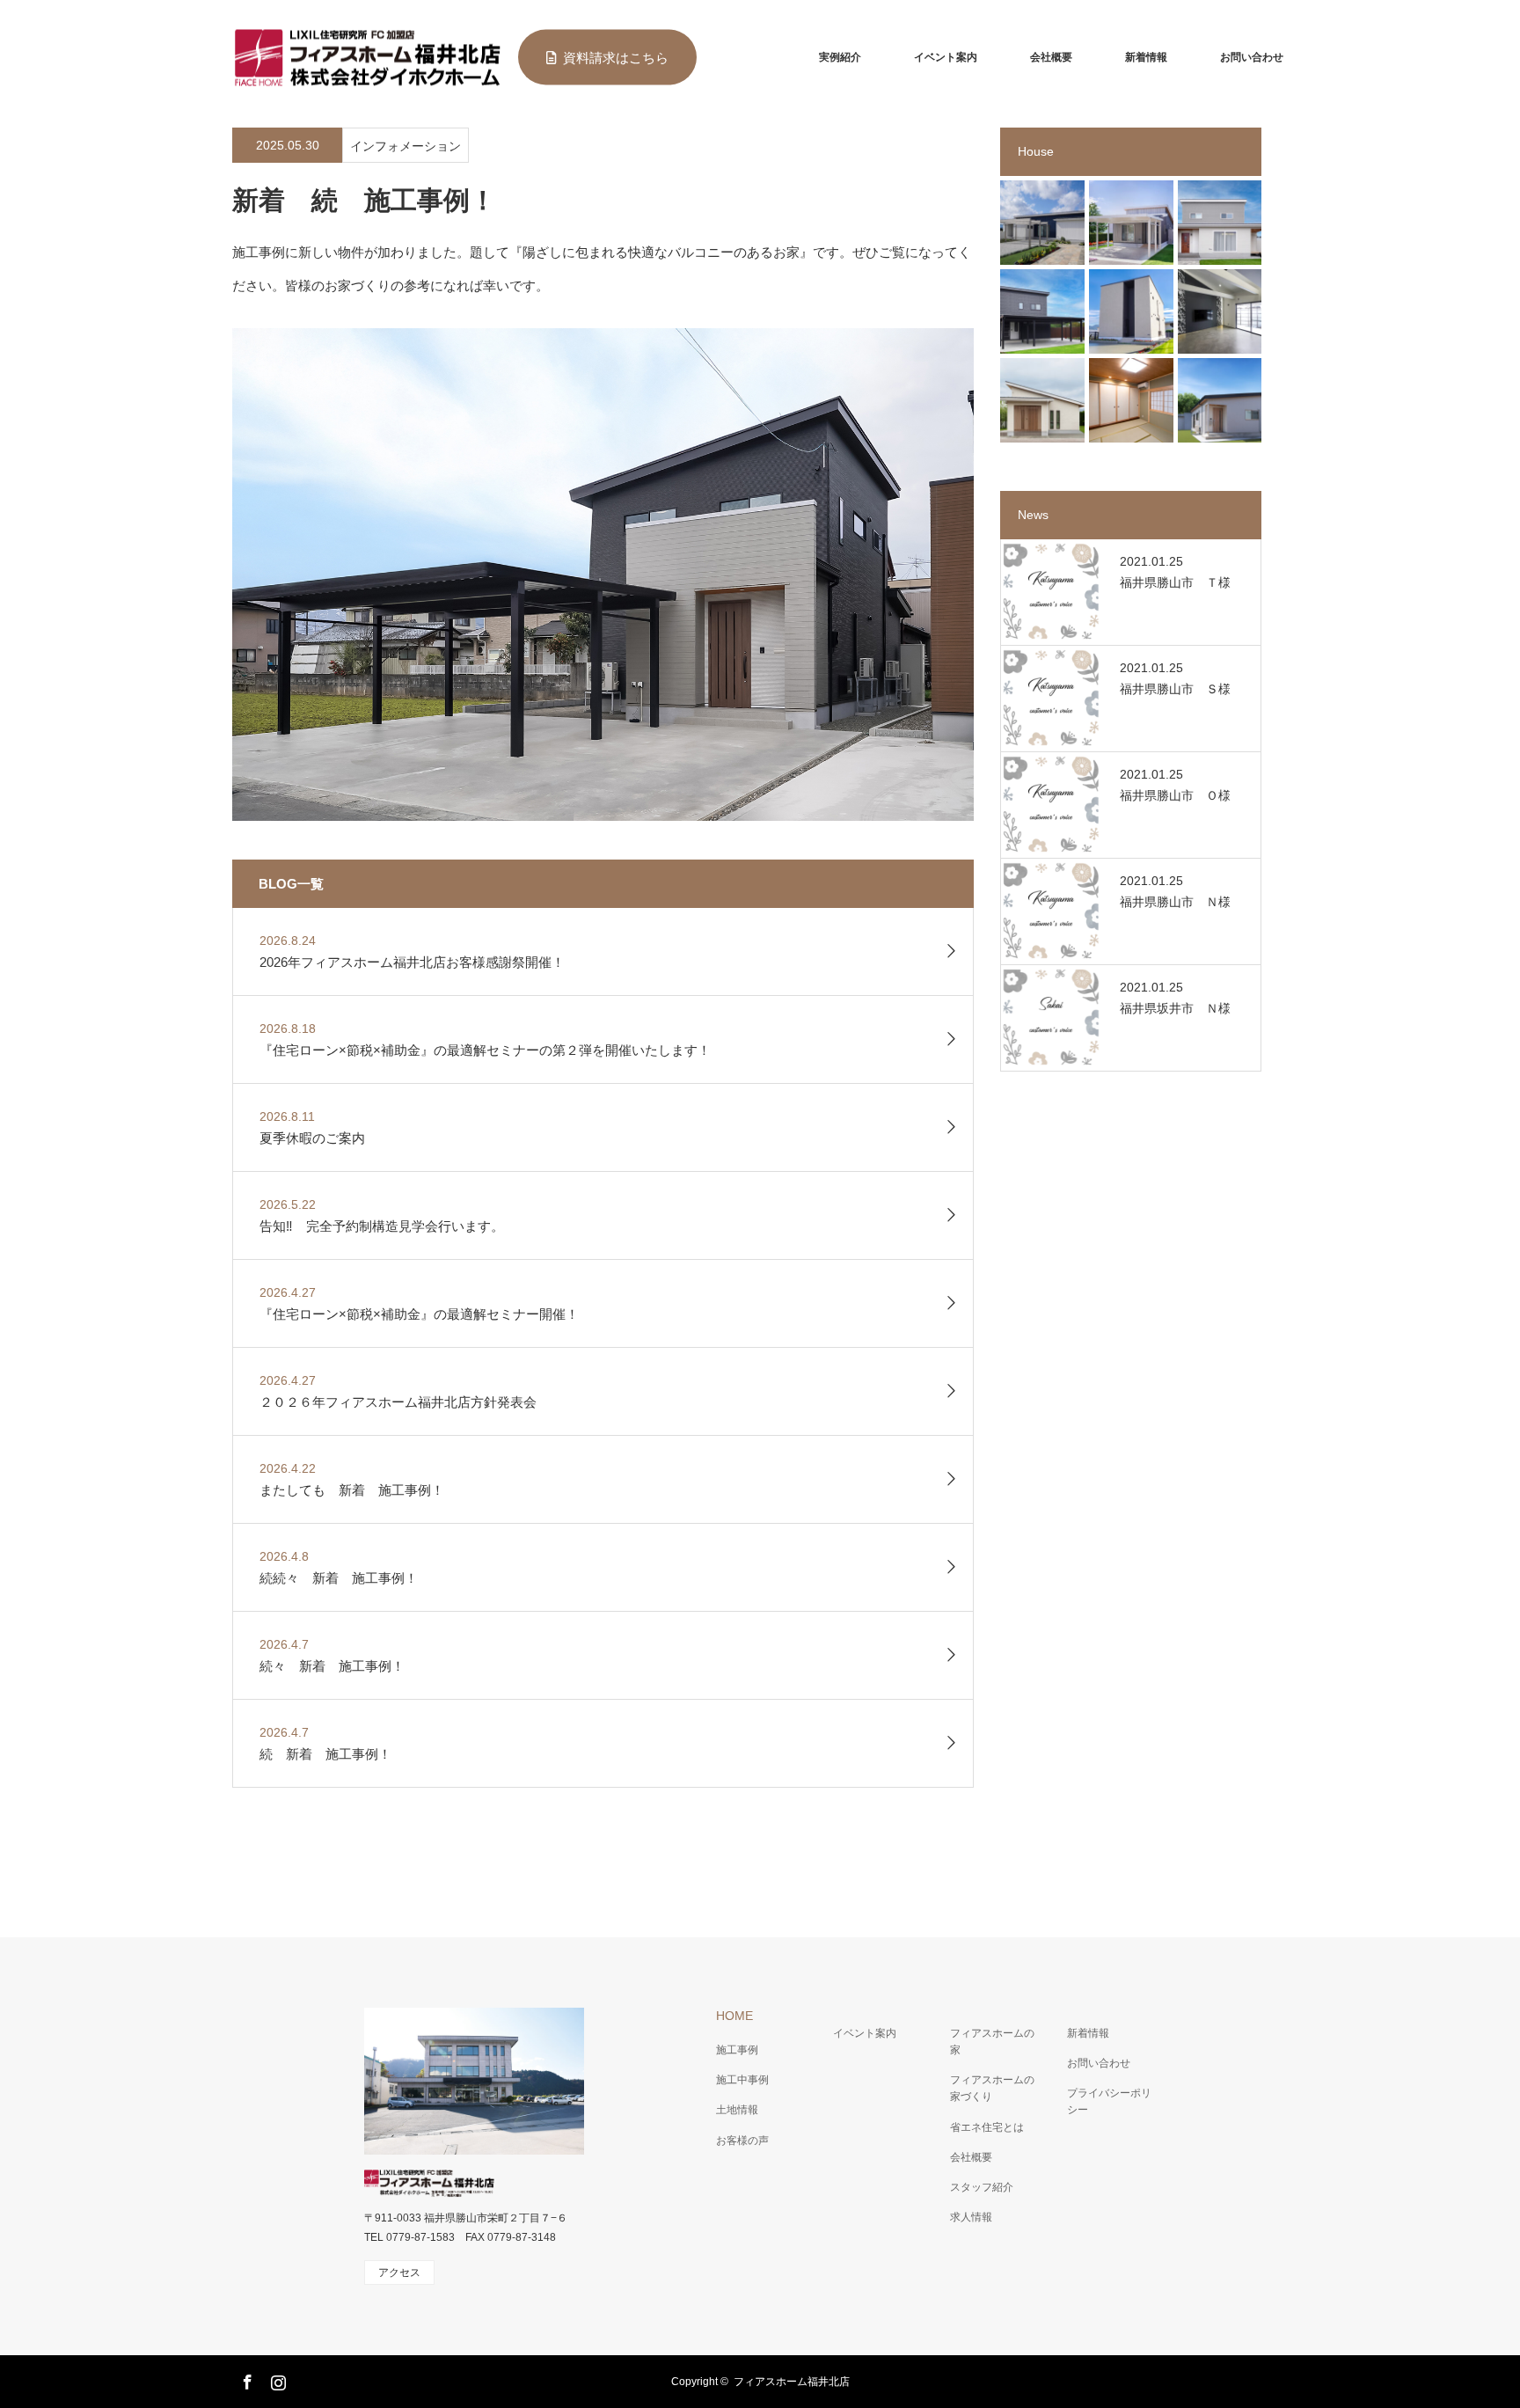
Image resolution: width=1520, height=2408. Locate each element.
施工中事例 (742, 2080)
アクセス (399, 2273)
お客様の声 (742, 2141)
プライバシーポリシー (1109, 2101)
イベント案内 (946, 57)
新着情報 (1146, 57)
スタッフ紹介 (982, 2187)
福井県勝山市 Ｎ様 (1175, 902)
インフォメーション (406, 146)
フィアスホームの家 (992, 2042)
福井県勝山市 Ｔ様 (1175, 582)
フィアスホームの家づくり (992, 2088)
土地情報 (737, 2110)
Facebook (245, 2379)
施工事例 (737, 2050)
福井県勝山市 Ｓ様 (1175, 689)
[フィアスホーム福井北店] (366, 58)
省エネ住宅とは (987, 2127)
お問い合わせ (1252, 57)
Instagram (276, 2379)
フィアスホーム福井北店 (792, 2382)
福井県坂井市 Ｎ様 (1175, 1008)
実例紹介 (840, 57)
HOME (734, 2016)
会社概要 (1051, 57)
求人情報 (971, 2217)
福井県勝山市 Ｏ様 (1175, 795)
